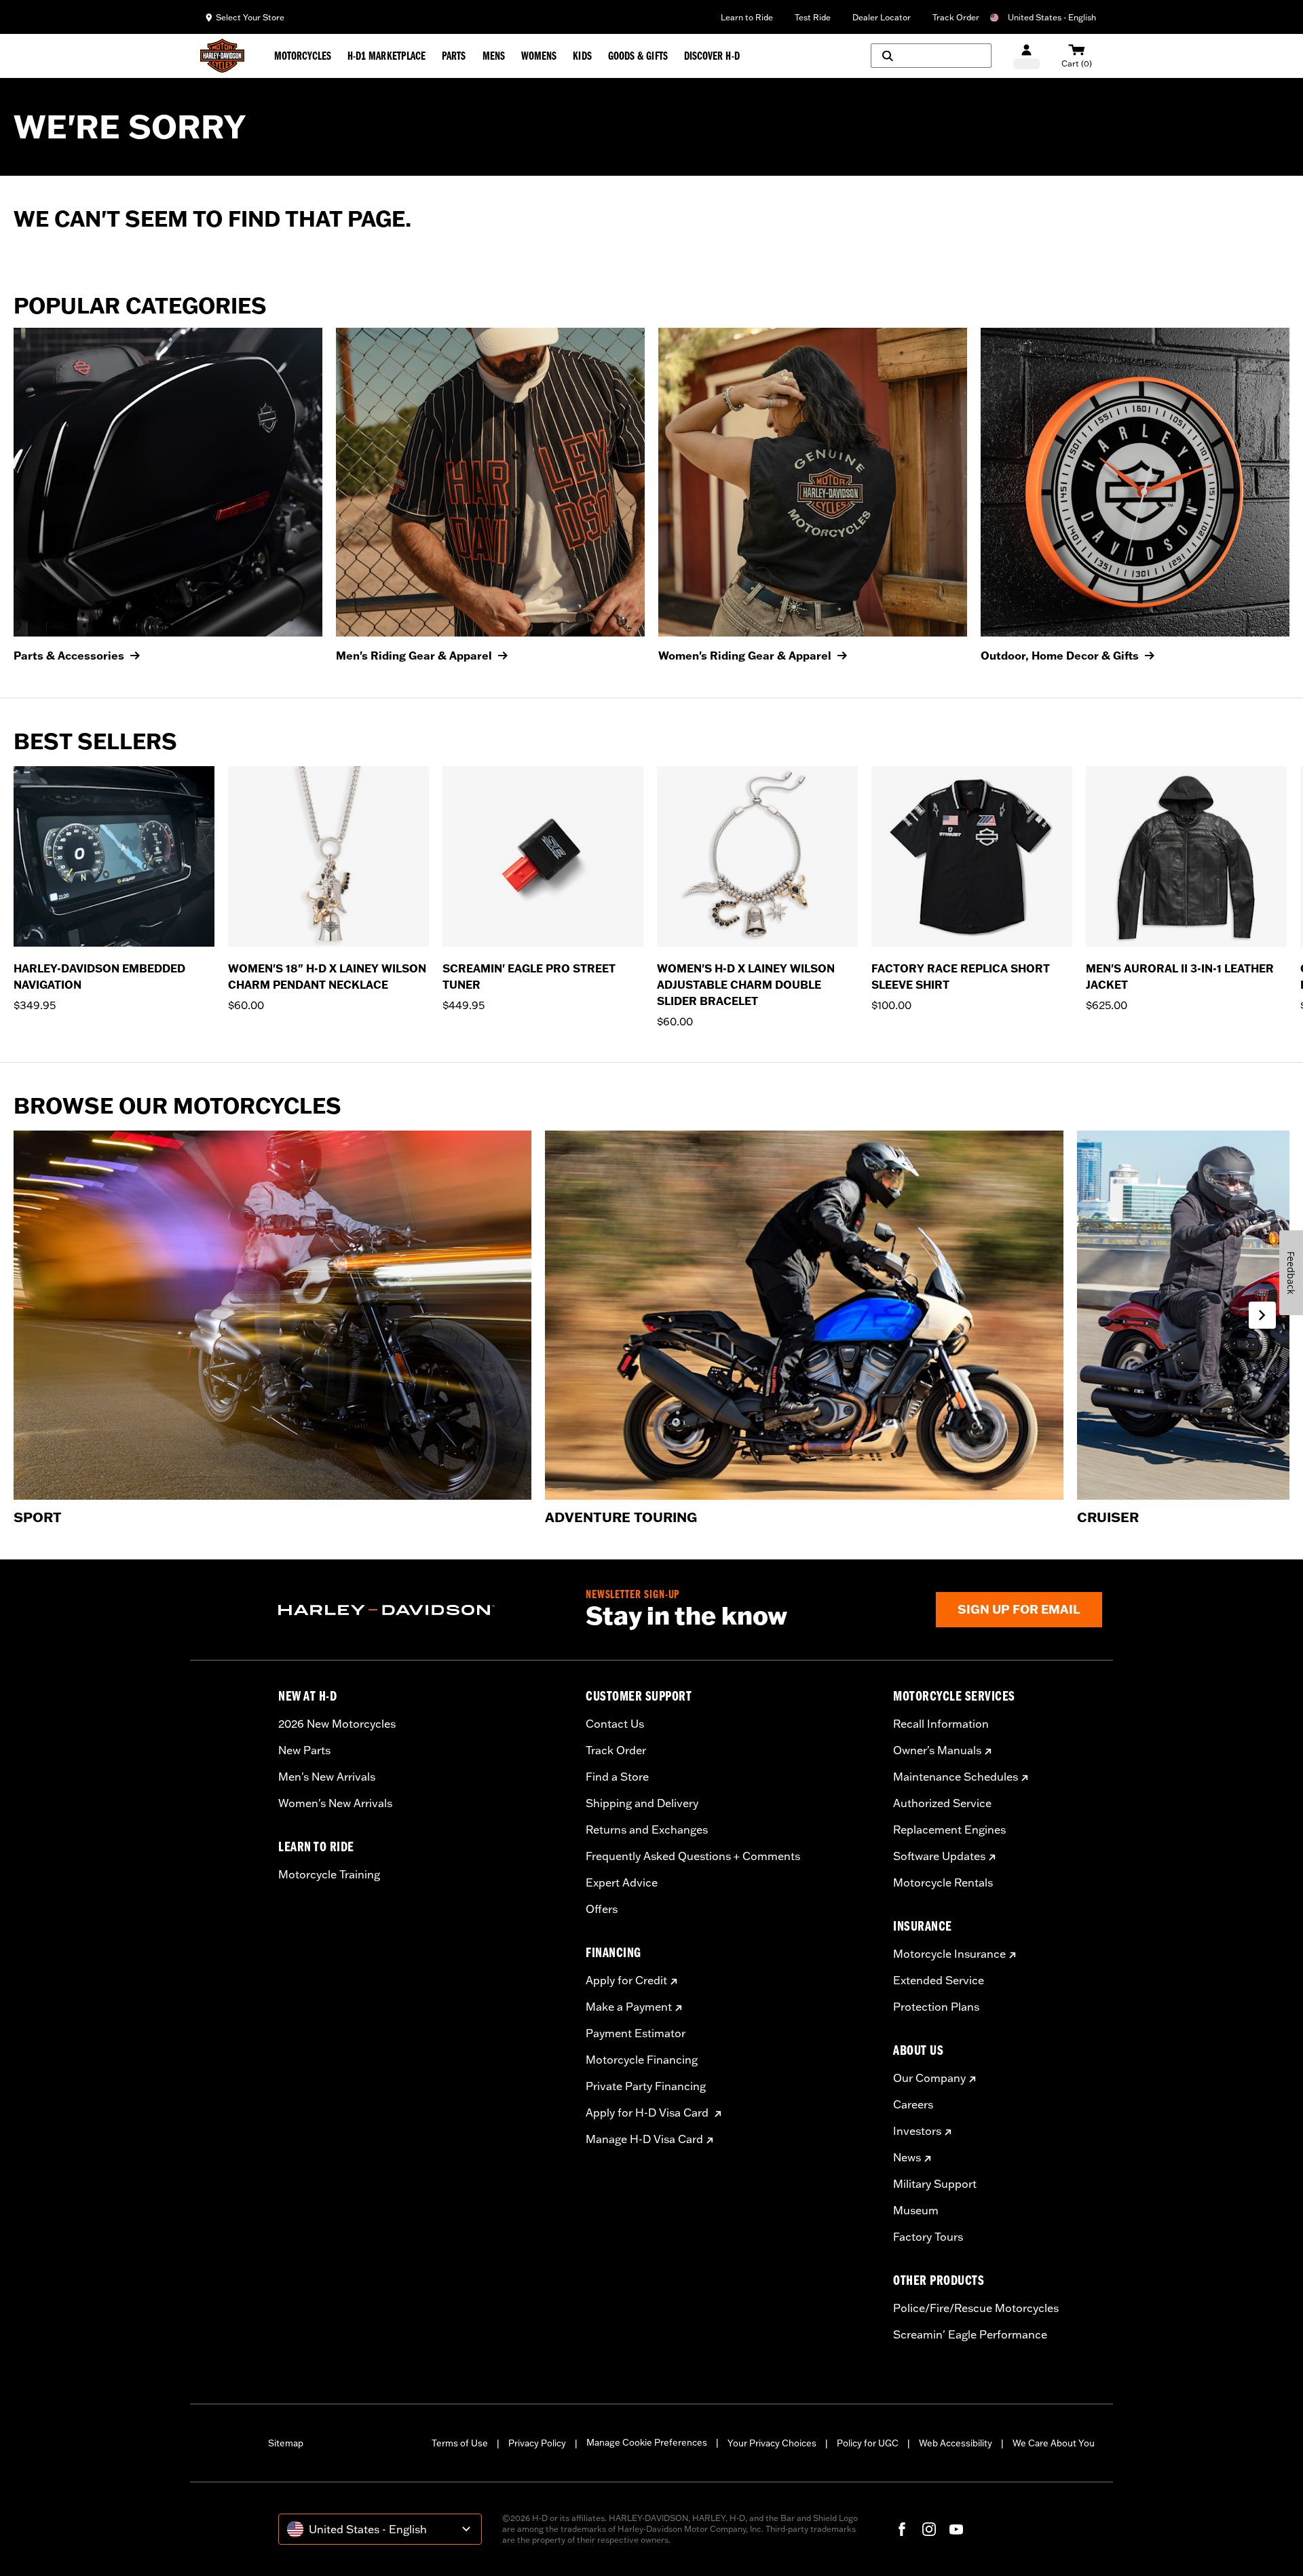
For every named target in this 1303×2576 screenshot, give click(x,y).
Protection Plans (936, 2007)
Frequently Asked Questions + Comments (693, 1856)
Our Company (929, 2078)
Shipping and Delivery (642, 1803)
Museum (916, 2210)
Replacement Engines (949, 1830)
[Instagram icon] (929, 2529)
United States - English (1052, 17)
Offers (602, 1909)
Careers (913, 2104)
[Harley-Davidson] (422, 1610)
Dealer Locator (882, 17)
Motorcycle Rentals (943, 1882)
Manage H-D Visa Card (644, 2139)
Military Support (935, 2184)
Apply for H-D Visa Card (648, 2113)
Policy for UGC (868, 2443)
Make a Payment (629, 2007)
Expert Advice (622, 1882)
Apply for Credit (626, 1980)
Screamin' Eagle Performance (970, 2334)
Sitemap (286, 2443)
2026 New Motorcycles (337, 1724)
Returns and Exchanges (647, 1830)
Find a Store (617, 1777)
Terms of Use (460, 2443)
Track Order (956, 17)
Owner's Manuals (937, 1750)
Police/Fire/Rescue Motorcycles (976, 2308)
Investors (917, 2131)
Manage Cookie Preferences (647, 2442)
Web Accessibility (956, 2443)
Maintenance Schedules (956, 1777)
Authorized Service (942, 1803)
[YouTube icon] (956, 2529)
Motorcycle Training (329, 1874)
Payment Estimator (636, 2033)
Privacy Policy (537, 2443)
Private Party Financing (646, 2086)
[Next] (1276, 898)
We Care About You (1054, 2443)
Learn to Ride (747, 17)
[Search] (931, 56)
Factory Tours (928, 2237)
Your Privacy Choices (772, 2443)
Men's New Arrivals (327, 1777)
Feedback (1291, 1273)
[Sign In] (1026, 56)
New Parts (304, 1750)
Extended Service (939, 1980)
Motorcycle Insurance (949, 1954)
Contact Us (615, 1724)
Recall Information (941, 1724)
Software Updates (939, 1856)
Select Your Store (250, 17)
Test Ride (813, 17)
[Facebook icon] (902, 2529)
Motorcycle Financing (642, 2060)
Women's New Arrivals (335, 1803)
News (907, 2157)
